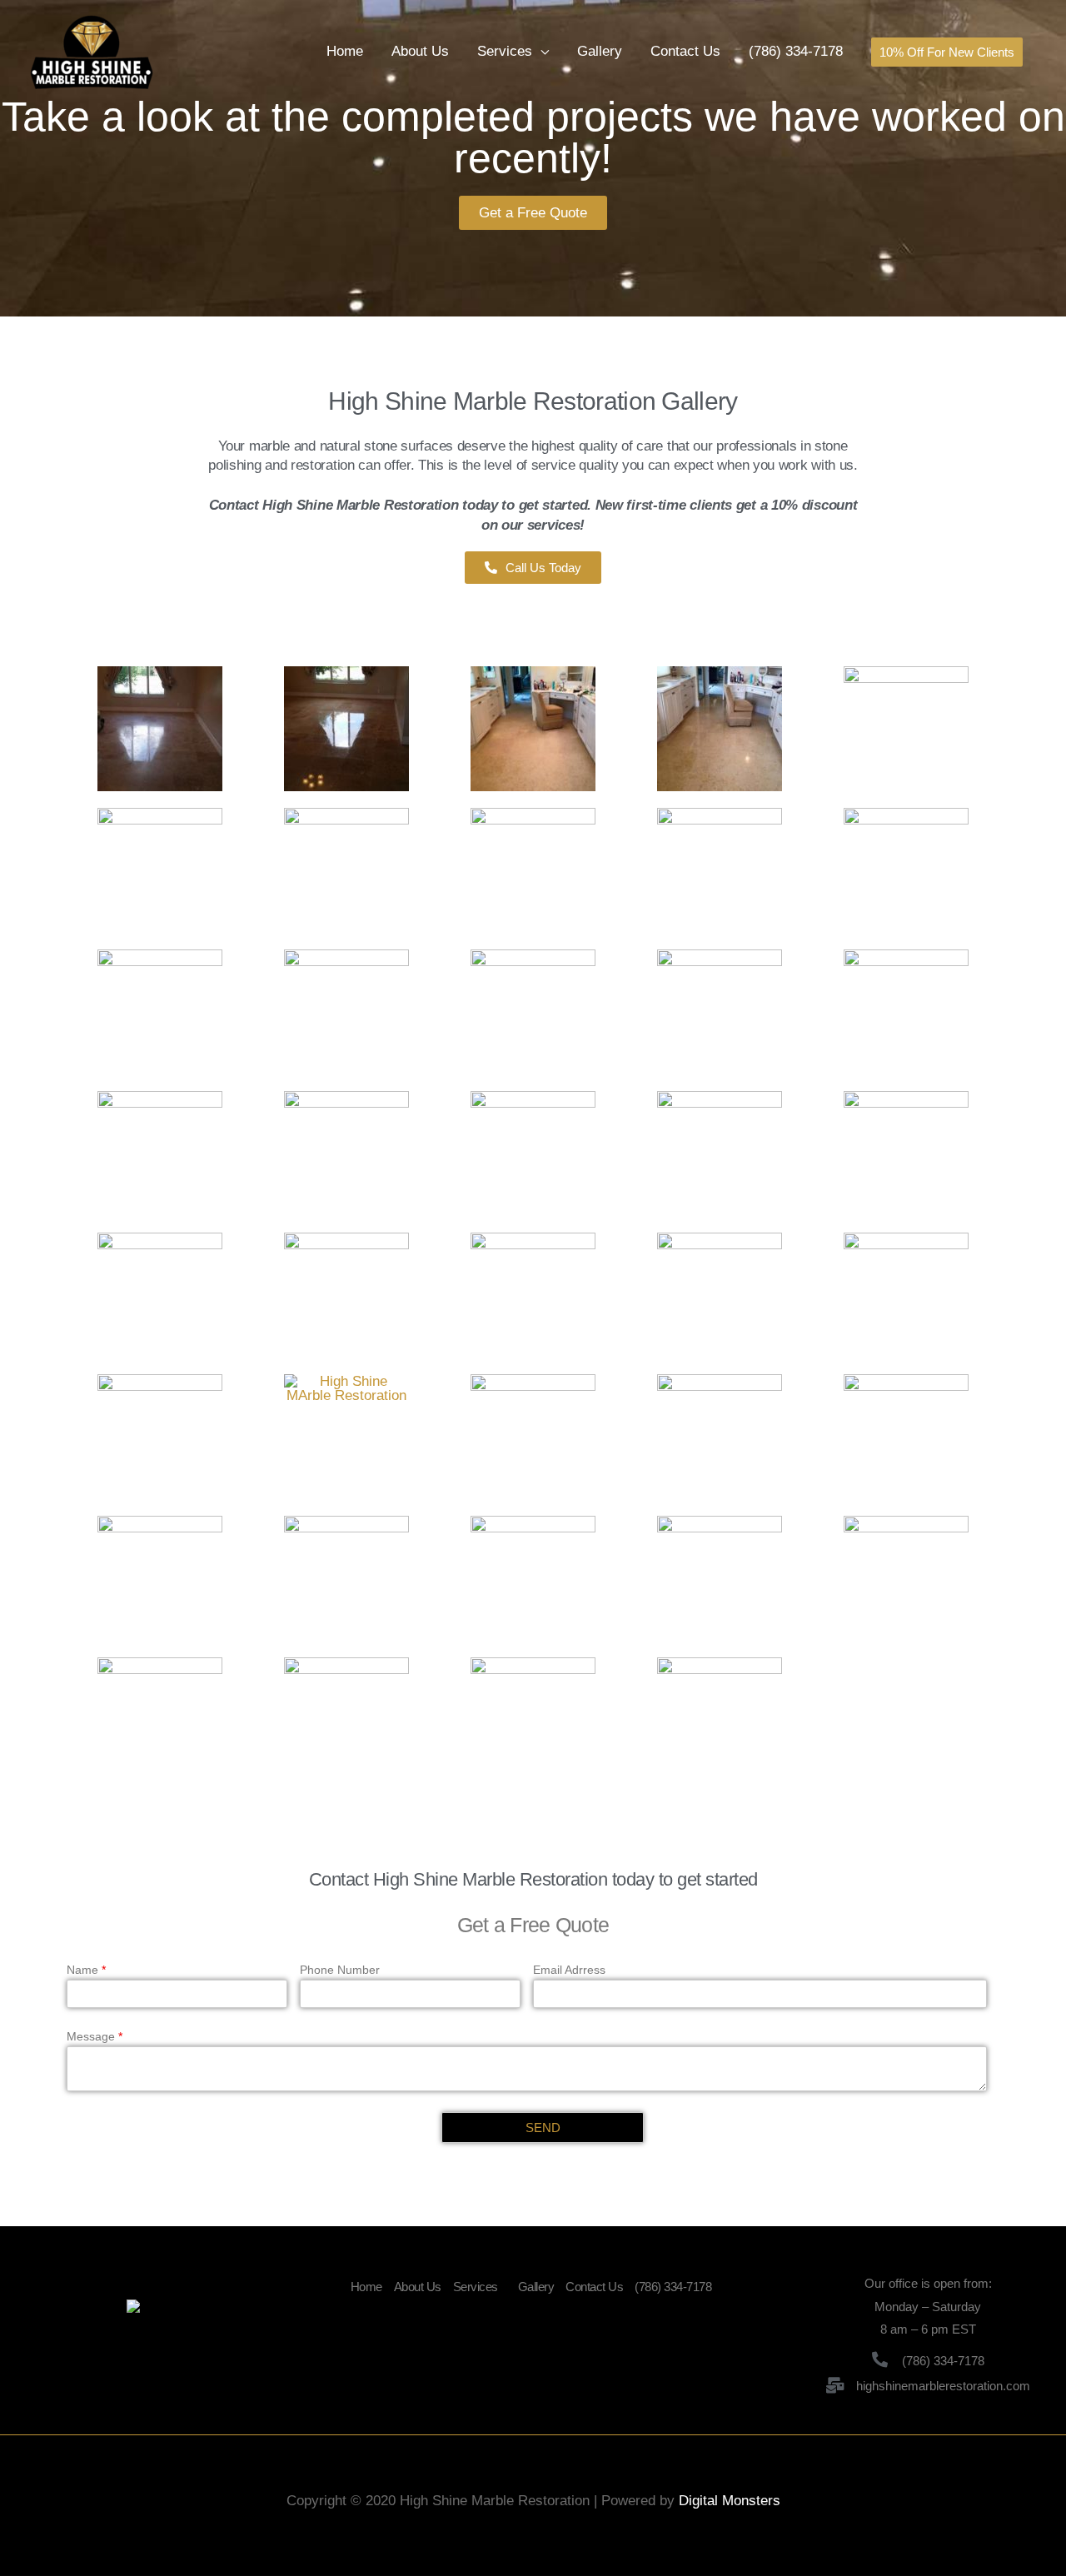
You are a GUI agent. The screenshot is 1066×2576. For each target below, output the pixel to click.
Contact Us (685, 51)
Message (95, 2036)
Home (345, 51)
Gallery (600, 51)
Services (505, 51)
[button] (533, 213)
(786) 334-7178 (796, 51)
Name (86, 1970)
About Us (420, 51)
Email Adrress (569, 1970)
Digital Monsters (730, 2501)
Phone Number (340, 1970)
